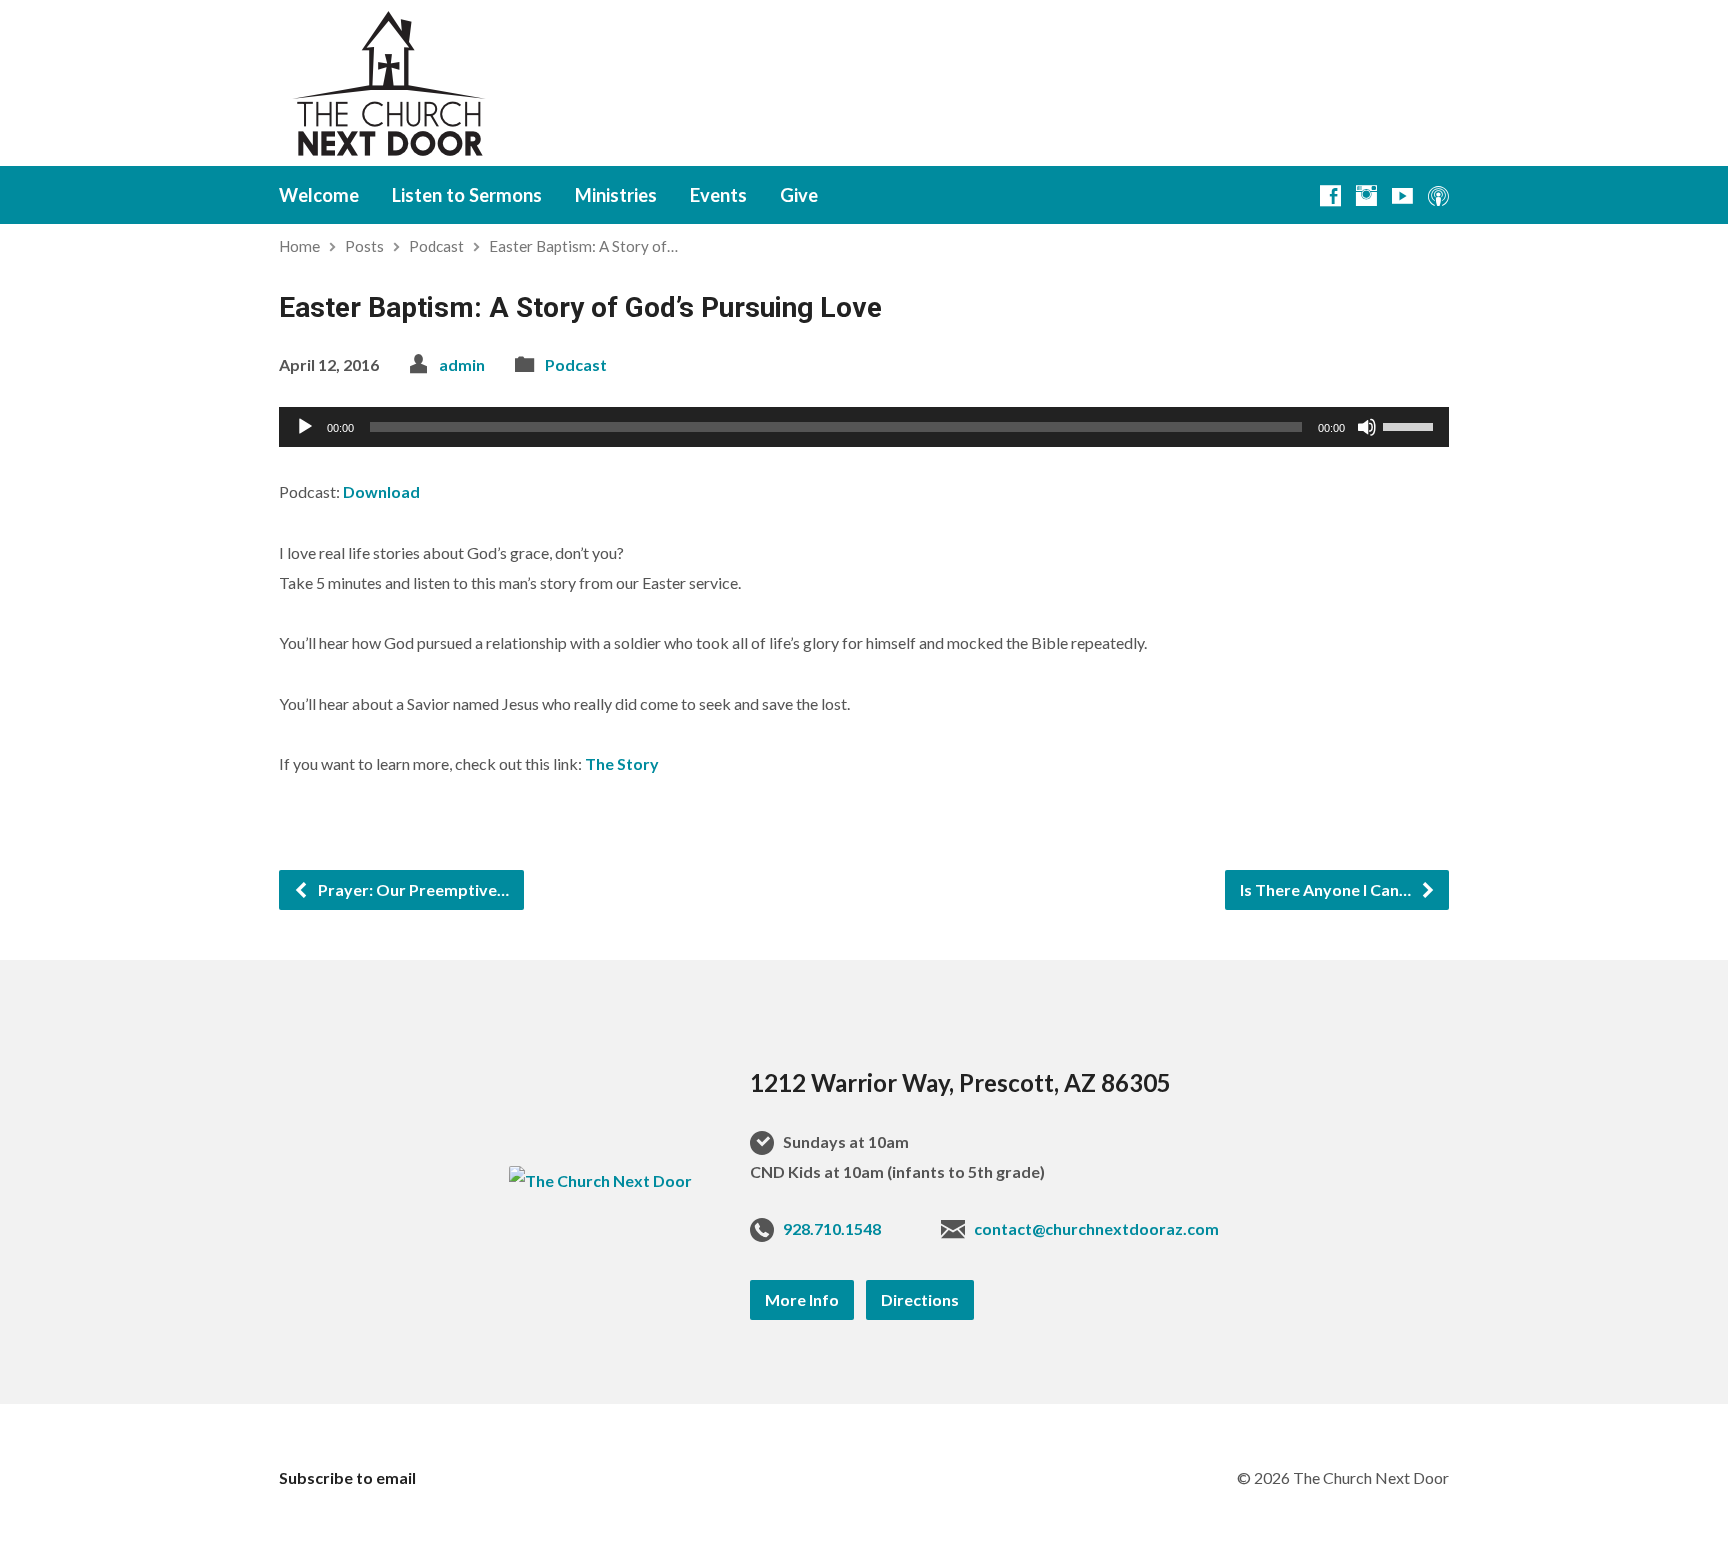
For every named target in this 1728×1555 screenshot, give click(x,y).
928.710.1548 (832, 1228)
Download (381, 491)
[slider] (1411, 425)
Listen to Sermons (467, 195)
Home (299, 246)
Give (799, 195)
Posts (364, 246)
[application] (864, 427)
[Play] (305, 427)
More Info (802, 1299)
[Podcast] (1438, 195)
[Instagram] (1366, 195)
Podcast (436, 246)
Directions (920, 1299)
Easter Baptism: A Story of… (583, 246)
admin (462, 364)
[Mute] (1367, 427)
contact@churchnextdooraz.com (1096, 1228)
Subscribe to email (347, 1477)
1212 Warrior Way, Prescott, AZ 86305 (960, 1082)
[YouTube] (1402, 195)
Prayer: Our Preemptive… (412, 889)
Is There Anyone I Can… (1327, 889)
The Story (622, 763)
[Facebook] (1330, 195)
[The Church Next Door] (600, 1180)
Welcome (319, 195)
